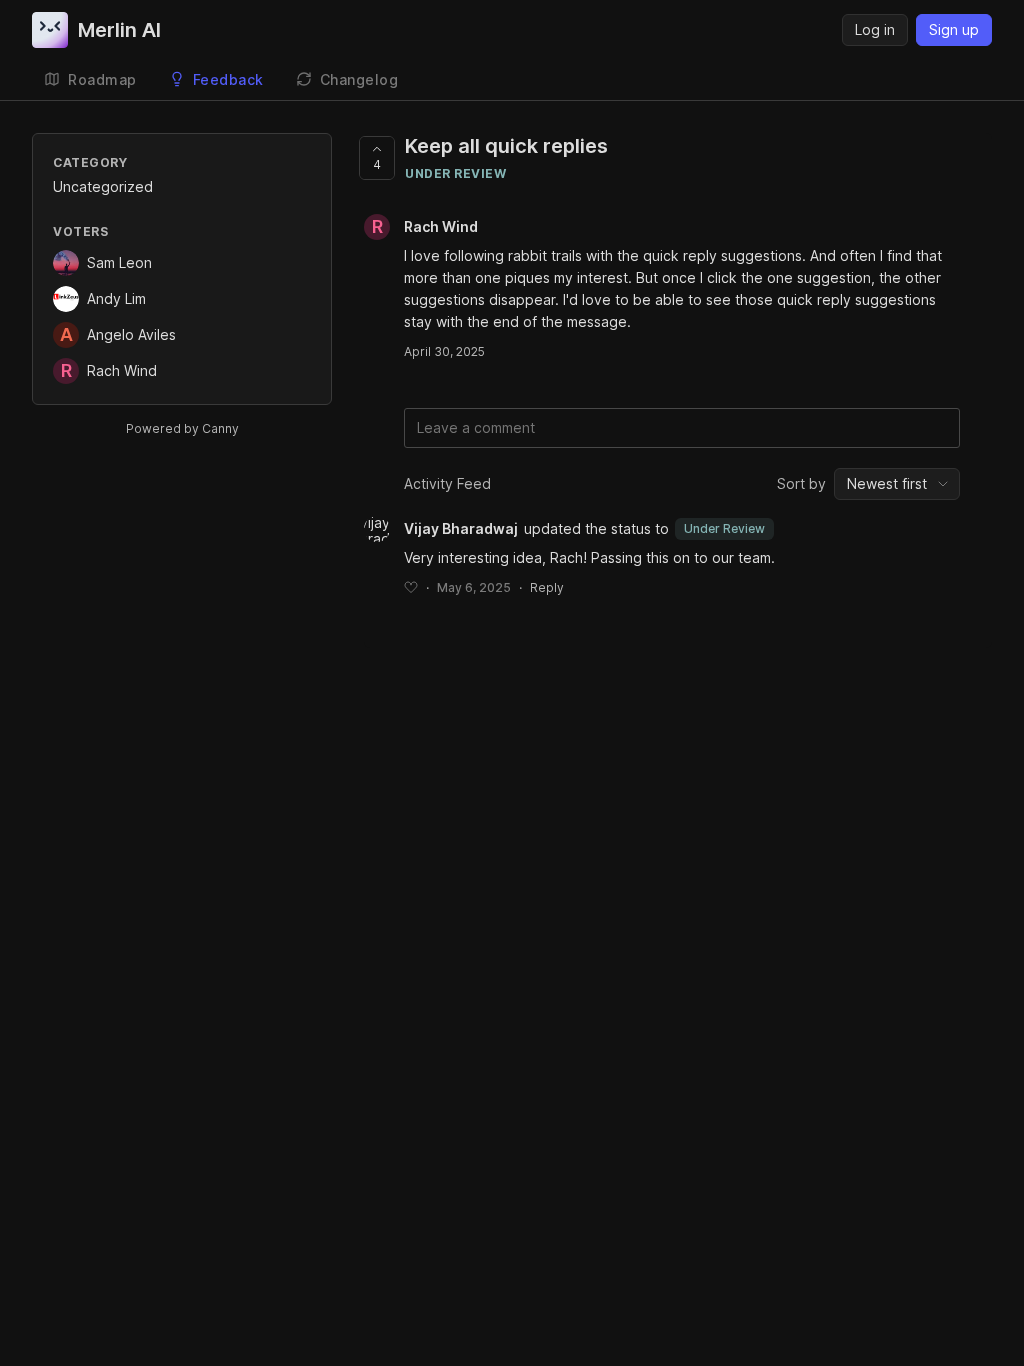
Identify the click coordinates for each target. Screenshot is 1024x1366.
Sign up (954, 29)
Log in (875, 29)
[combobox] (897, 484)
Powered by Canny (182, 428)
